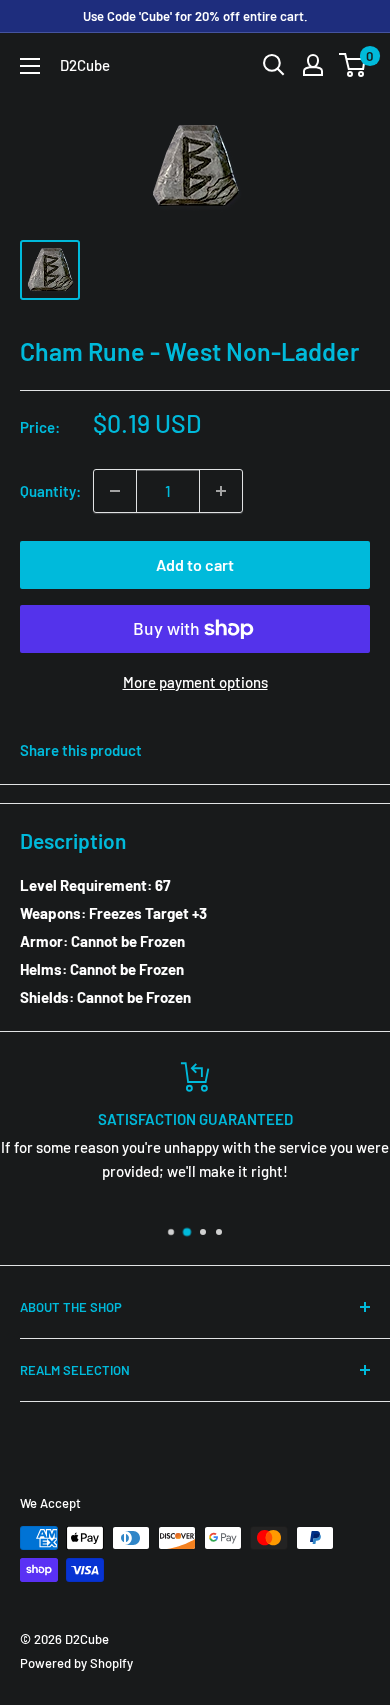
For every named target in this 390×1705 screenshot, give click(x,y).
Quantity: (50, 491)
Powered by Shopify (76, 1663)
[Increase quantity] (221, 491)
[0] (353, 65)
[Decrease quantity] (115, 491)
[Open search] (274, 65)
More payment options (195, 682)
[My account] (313, 65)
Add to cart (195, 564)
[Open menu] (30, 66)
